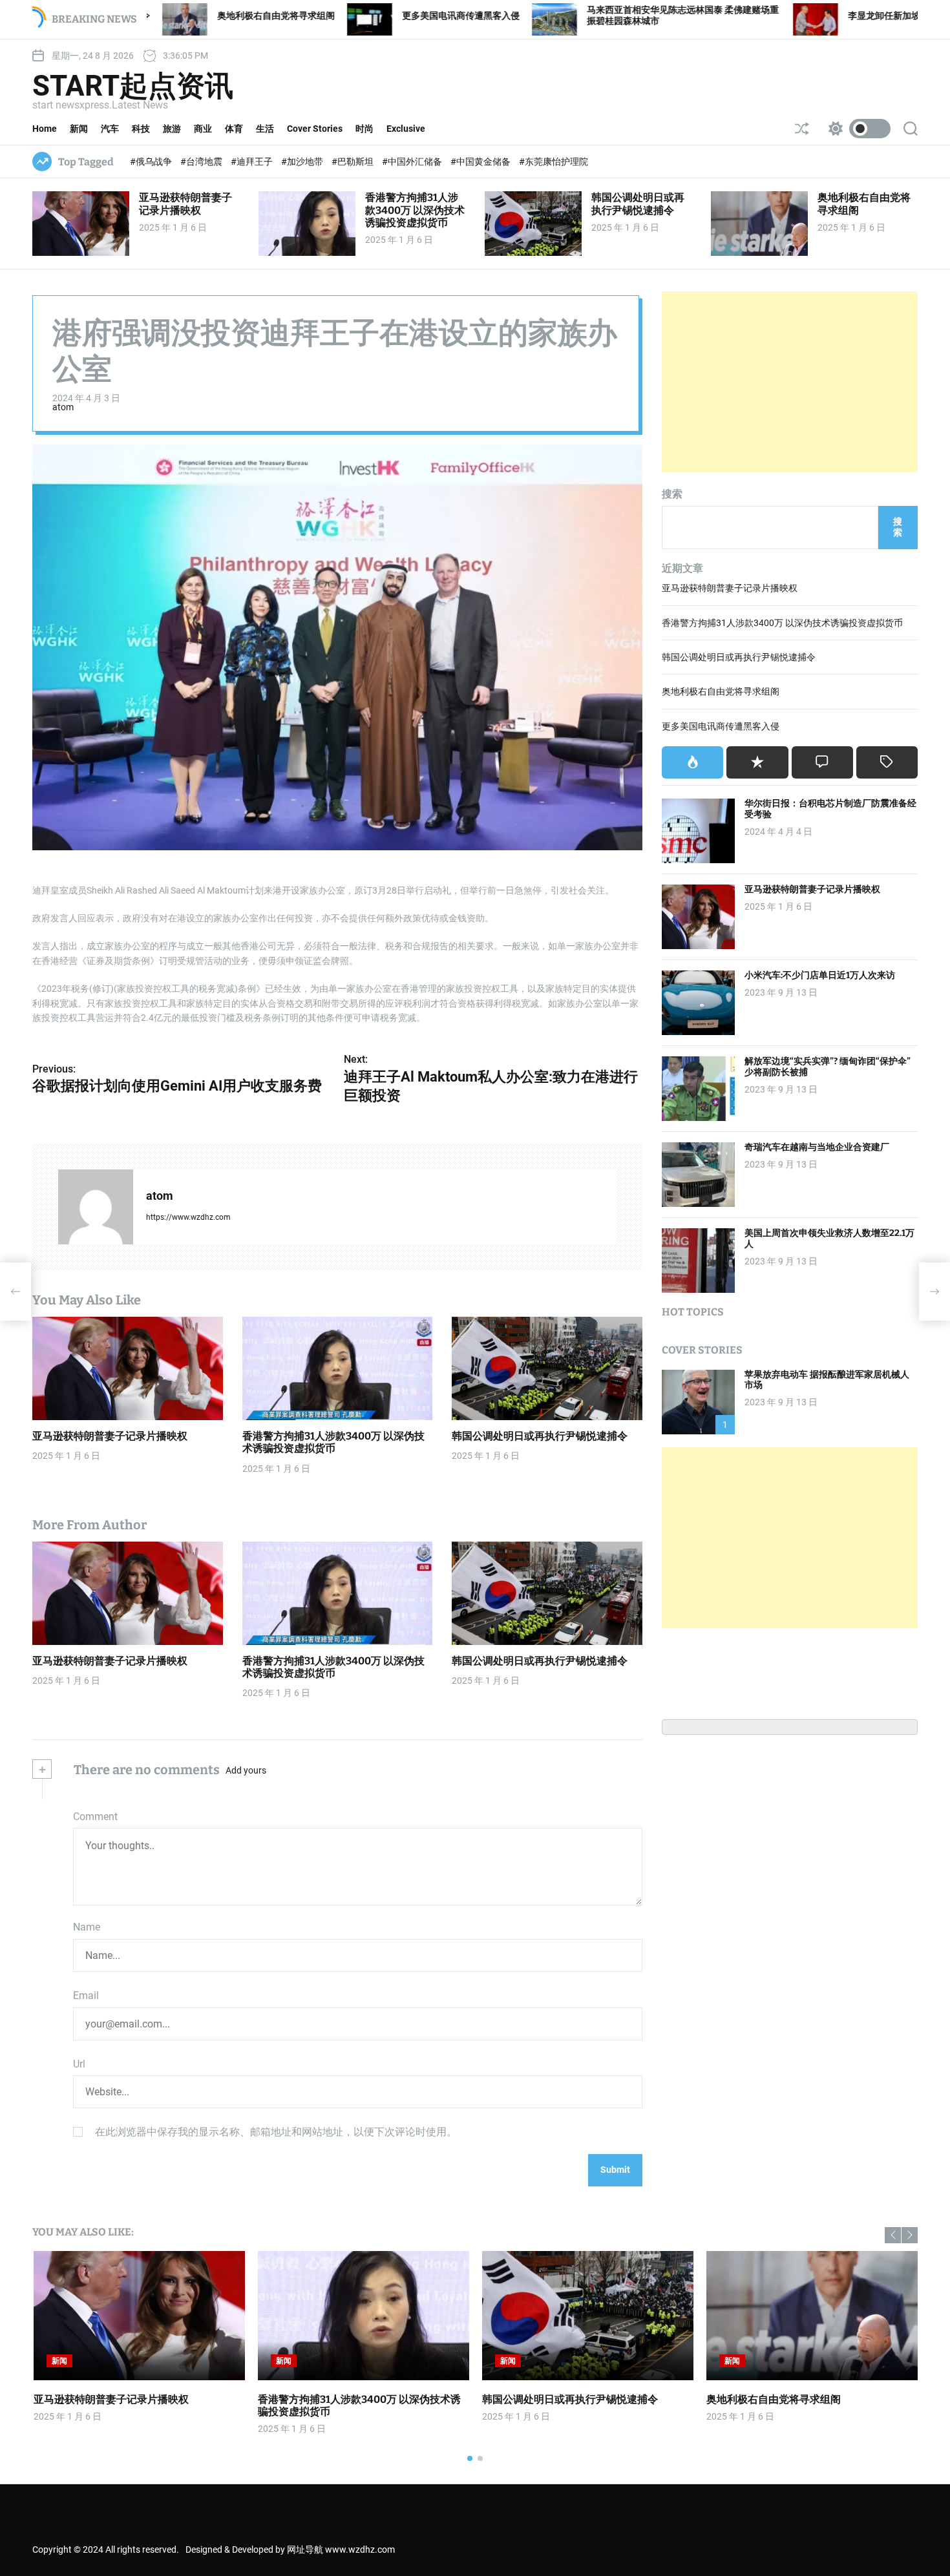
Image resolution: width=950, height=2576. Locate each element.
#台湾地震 (202, 162)
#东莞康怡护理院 (554, 162)
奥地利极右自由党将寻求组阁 (721, 691)
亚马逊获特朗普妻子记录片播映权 (185, 204)
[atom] (96, 1207)
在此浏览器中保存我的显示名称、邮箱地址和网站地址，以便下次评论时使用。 (276, 2132)
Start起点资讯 (133, 86)
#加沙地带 (303, 162)
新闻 (79, 129)
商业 (203, 129)
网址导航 (305, 2550)
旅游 (172, 129)
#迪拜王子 (253, 162)
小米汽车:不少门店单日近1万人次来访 (820, 975)
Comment (95, 1817)
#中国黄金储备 (481, 162)
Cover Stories (315, 129)
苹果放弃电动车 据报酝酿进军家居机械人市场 (827, 1380)
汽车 (110, 129)
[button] (893, 2235)
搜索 (672, 494)
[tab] (692, 762)
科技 (141, 129)
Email (86, 1995)
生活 (265, 129)
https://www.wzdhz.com (188, 1217)
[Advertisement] (790, 382)
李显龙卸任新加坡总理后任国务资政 (781, 16)
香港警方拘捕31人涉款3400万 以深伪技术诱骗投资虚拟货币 (415, 210)
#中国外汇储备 (413, 162)
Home (45, 129)
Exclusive (406, 129)
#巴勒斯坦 (354, 162)
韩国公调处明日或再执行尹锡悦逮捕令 (638, 204)
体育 (234, 129)
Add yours (246, 1770)
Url (79, 2064)
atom (63, 407)
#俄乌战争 (152, 162)
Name (87, 1927)
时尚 (364, 129)
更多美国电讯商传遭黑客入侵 (321, 16)
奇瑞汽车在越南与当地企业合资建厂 (817, 1147)
